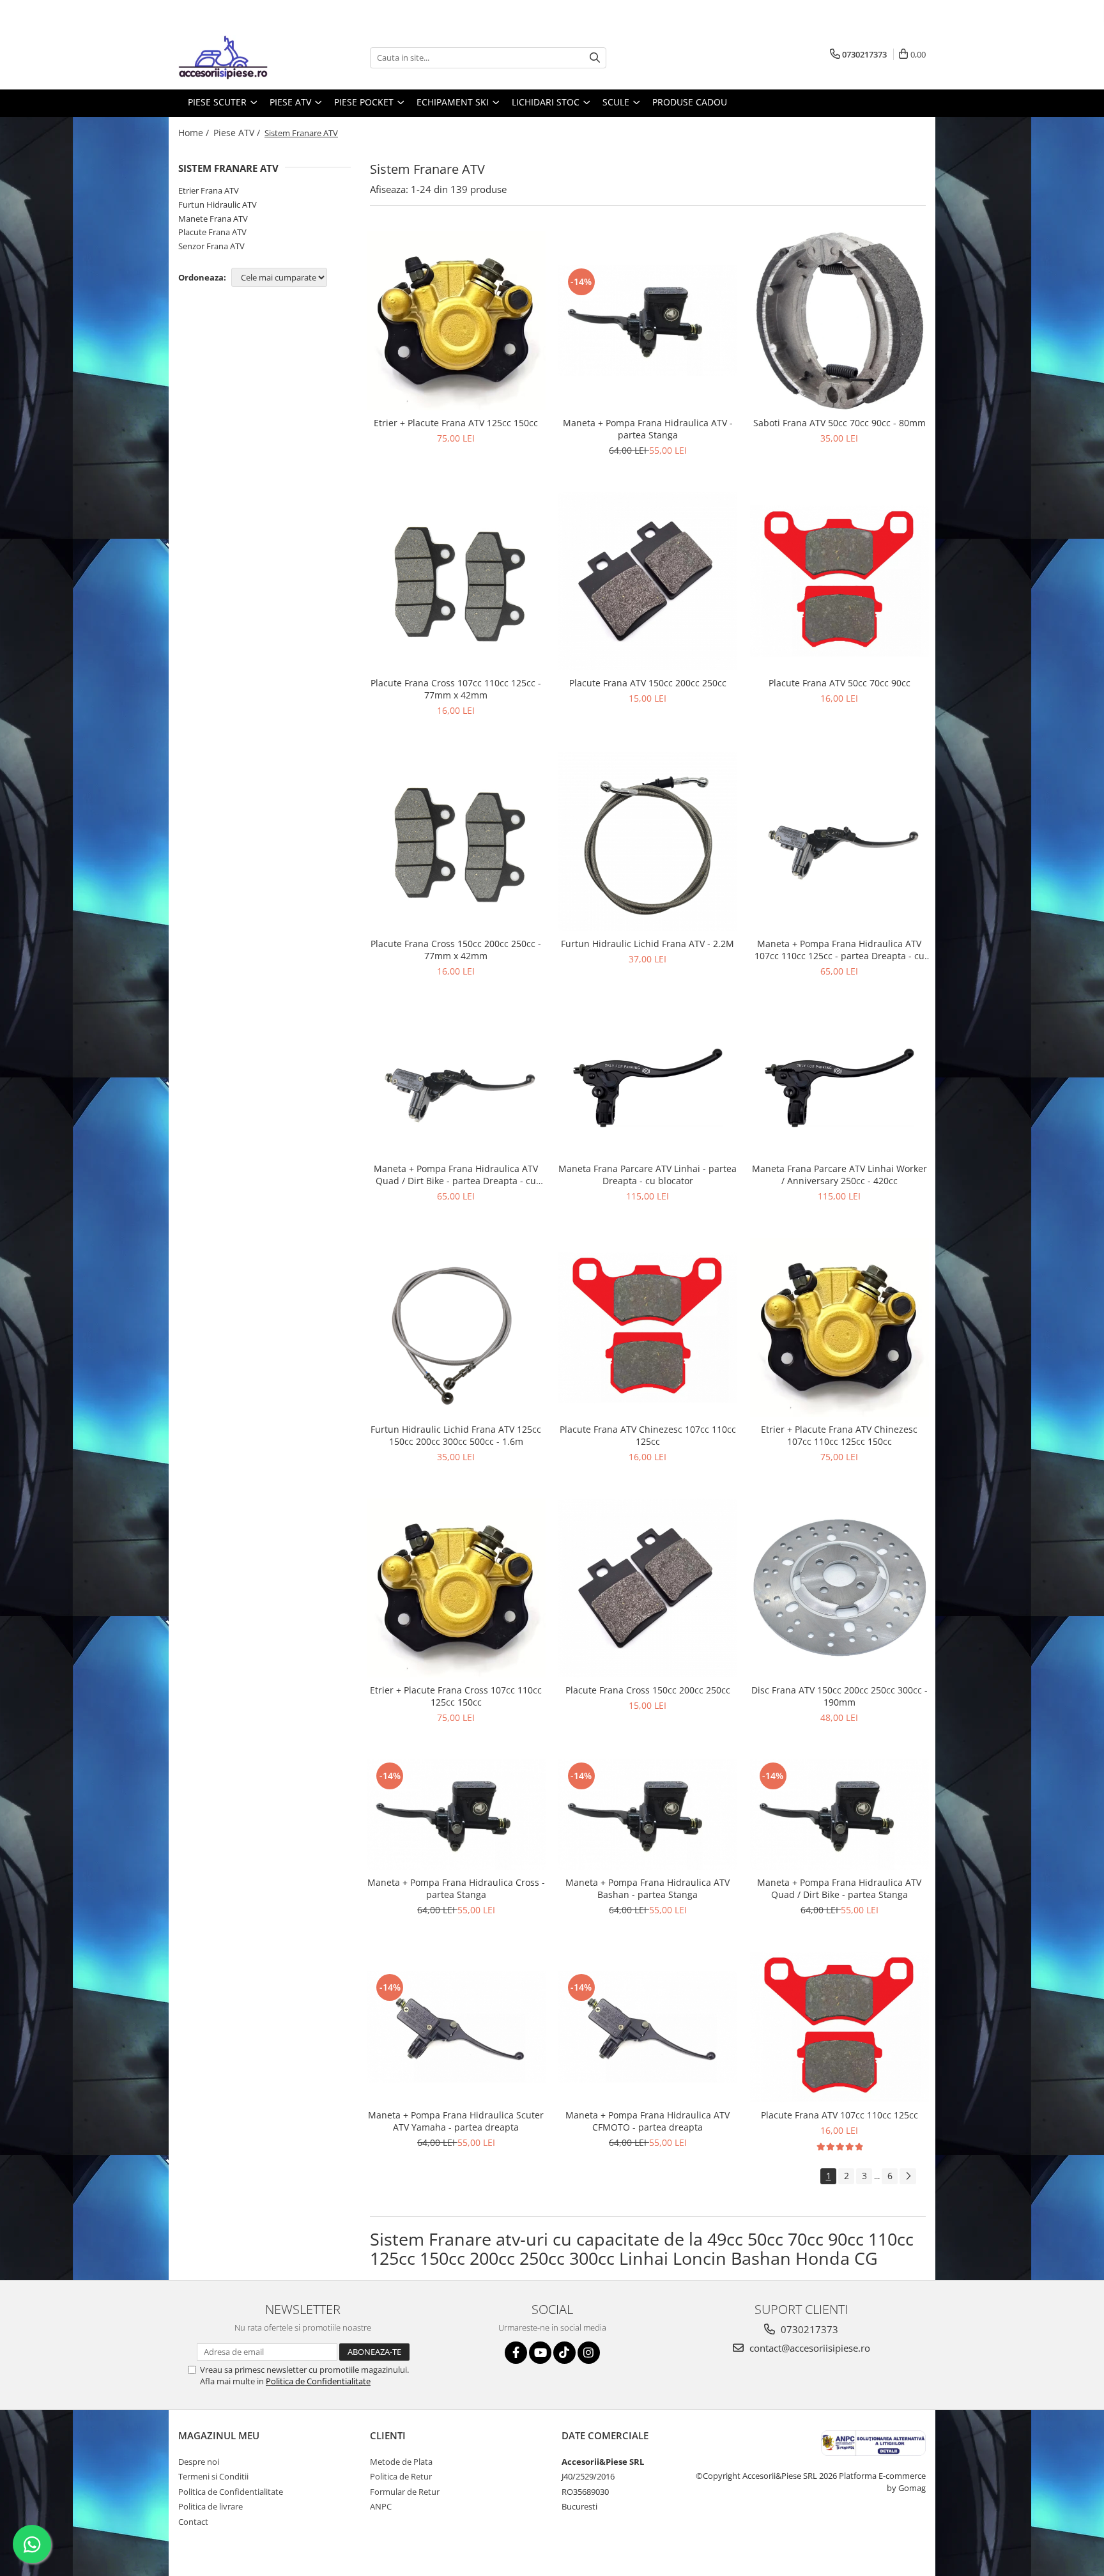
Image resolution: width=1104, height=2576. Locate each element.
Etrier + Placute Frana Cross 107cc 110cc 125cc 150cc (456, 1696)
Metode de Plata (401, 2462)
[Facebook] (516, 2353)
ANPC (381, 2506)
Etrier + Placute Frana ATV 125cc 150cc (456, 423)
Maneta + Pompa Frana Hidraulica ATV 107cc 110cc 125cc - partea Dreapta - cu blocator (839, 950)
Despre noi (199, 2462)
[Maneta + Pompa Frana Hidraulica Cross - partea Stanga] (456, 1814)
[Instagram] (589, 2353)
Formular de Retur (405, 2492)
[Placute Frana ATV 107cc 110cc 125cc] (839, 2027)
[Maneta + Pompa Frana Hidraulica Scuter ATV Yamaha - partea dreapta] (456, 2027)
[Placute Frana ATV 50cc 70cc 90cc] (839, 581)
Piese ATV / (238, 133)
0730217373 (808, 2329)
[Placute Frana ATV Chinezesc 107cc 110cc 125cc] (648, 1327)
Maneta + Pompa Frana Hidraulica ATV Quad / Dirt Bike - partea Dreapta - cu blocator (456, 1175)
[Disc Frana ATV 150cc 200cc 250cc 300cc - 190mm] (839, 1588)
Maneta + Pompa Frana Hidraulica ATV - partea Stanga (648, 429)
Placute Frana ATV (212, 232)
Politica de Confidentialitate (318, 2381)
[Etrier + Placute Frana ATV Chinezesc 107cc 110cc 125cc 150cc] (839, 1327)
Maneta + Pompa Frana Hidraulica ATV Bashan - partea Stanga (648, 1888)
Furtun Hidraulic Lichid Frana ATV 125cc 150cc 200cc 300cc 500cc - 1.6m (456, 1435)
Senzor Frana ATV (211, 246)
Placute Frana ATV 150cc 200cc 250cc (648, 683)
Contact (193, 2522)
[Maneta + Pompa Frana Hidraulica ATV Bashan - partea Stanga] (648, 1814)
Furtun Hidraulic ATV (218, 204)
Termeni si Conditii (213, 2476)
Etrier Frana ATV (209, 190)
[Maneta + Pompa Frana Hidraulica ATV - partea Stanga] (648, 320)
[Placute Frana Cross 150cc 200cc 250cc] (648, 1588)
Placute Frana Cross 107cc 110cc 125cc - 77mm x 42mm (456, 689)
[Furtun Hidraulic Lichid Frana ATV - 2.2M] (648, 842)
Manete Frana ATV (213, 219)
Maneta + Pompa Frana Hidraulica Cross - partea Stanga (456, 1888)
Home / (195, 133)
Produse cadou (690, 102)
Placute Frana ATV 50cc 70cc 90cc (839, 683)
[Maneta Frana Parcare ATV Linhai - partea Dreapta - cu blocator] (648, 1084)
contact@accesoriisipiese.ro (809, 2348)
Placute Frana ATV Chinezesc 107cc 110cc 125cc (648, 1435)
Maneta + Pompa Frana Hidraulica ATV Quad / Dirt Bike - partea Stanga (839, 1888)
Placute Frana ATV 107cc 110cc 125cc (839, 2115)
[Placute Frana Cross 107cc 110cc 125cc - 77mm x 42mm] (456, 582)
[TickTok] (564, 2353)
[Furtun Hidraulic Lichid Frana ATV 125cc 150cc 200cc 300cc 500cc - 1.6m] (456, 1327)
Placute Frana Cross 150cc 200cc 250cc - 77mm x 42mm (456, 950)
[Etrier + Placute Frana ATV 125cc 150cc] (456, 321)
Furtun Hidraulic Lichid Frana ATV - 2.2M (648, 944)
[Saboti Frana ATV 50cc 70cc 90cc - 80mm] (839, 321)
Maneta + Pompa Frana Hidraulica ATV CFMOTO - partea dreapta (648, 2121)
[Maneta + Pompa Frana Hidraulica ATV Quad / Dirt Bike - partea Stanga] (839, 1814)
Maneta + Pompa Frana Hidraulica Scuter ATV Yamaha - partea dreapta (456, 2121)
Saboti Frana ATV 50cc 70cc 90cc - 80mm (839, 423)
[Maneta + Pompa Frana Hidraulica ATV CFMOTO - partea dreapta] (648, 2027)
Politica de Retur (401, 2476)
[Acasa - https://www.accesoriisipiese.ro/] (242, 58)
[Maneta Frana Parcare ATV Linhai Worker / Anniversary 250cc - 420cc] (839, 1084)
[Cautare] (595, 58)
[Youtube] (540, 2353)
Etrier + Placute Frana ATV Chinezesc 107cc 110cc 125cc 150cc (839, 1435)
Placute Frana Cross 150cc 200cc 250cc (648, 1690)
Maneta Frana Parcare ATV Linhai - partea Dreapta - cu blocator (648, 1175)
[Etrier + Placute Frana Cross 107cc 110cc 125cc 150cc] (456, 1588)
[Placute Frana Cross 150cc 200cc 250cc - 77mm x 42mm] (456, 842)
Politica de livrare (211, 2506)
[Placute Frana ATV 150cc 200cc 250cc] (648, 582)
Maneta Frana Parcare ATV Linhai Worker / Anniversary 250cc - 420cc (839, 1175)
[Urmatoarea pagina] (908, 2176)
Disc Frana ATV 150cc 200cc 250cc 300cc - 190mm (839, 1696)
